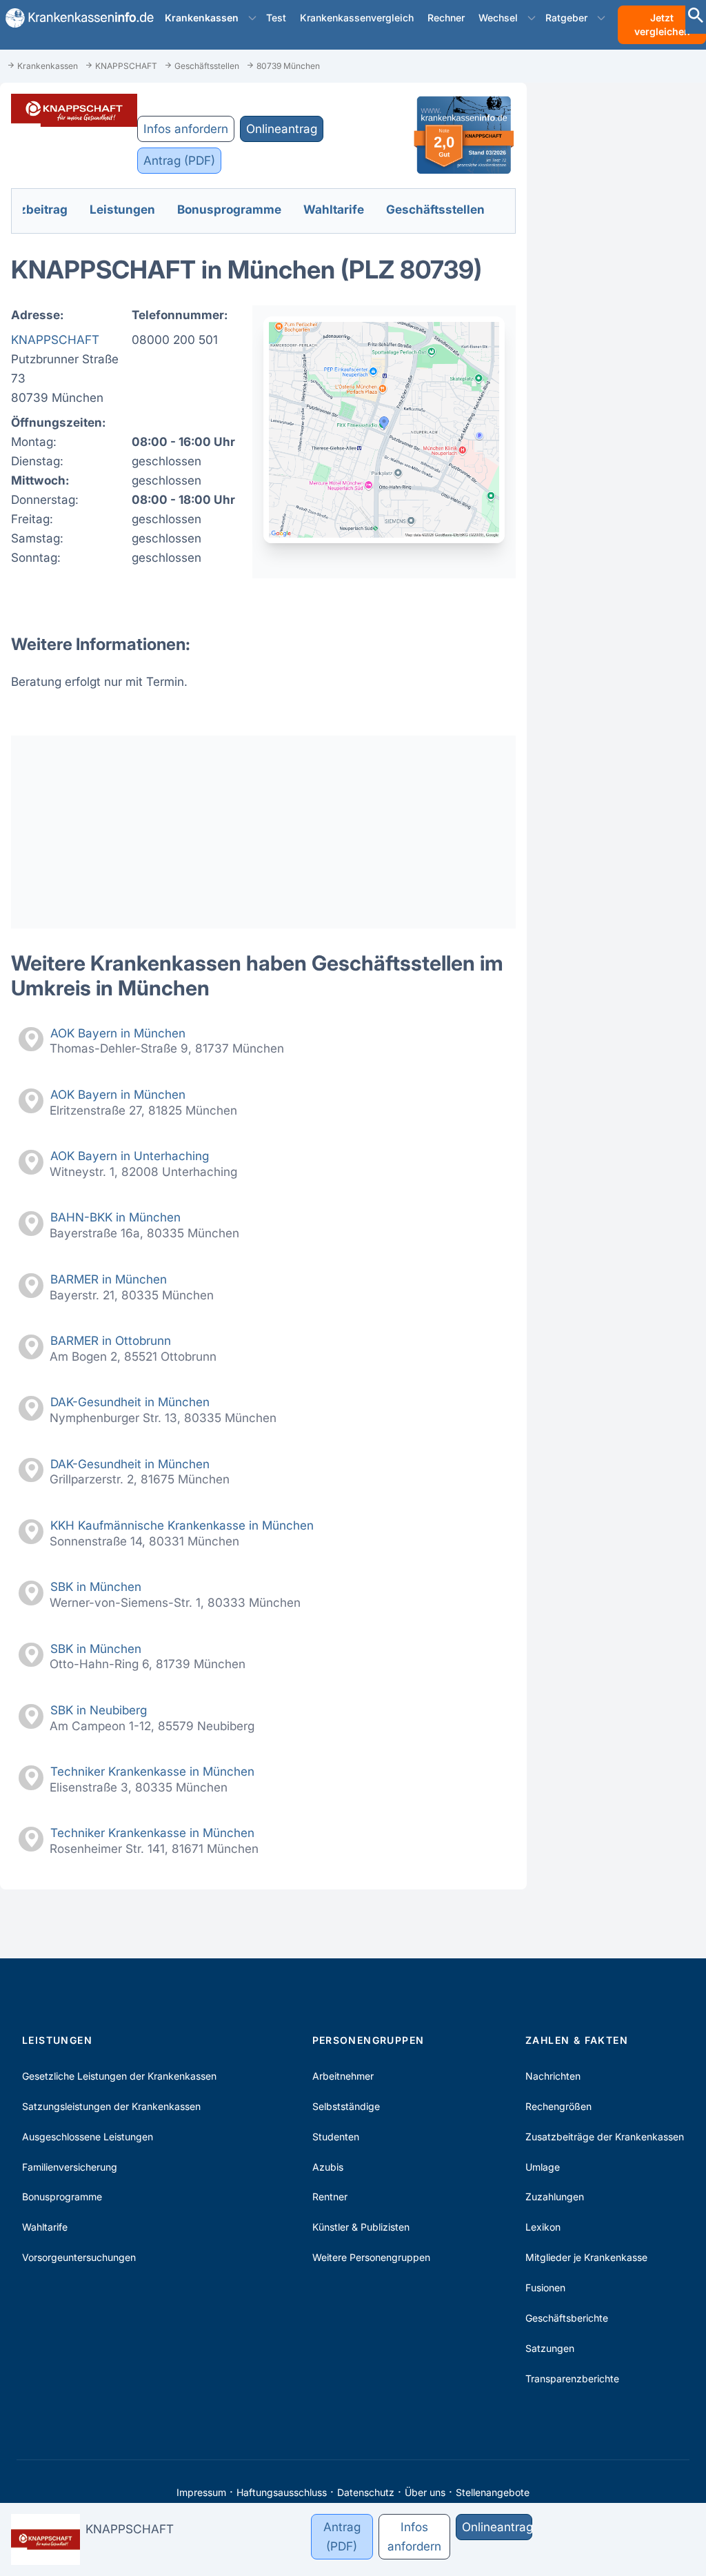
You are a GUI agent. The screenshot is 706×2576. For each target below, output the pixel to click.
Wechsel (498, 18)
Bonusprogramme (62, 2197)
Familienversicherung (70, 2167)
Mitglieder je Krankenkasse (586, 2257)
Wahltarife (45, 2227)
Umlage (543, 2167)
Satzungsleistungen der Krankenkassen (111, 2106)
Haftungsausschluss (282, 2492)
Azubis (328, 2167)
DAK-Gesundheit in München (130, 1402)
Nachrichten (553, 2076)
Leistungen (57, 2040)
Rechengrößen (558, 2106)
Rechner (446, 18)
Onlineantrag (282, 129)
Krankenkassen (202, 18)
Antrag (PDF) (179, 160)
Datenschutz (366, 2492)
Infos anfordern (186, 129)
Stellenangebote (493, 2492)
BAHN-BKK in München (115, 1217)
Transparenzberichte (572, 2379)
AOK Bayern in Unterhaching (130, 1156)
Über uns (425, 2492)
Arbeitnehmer (343, 2076)
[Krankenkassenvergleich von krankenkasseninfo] (74, 18)
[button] (252, 18)
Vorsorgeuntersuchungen (79, 2257)
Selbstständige (346, 2106)
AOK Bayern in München (118, 1033)
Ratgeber (566, 18)
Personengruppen (369, 2040)
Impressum (201, 2492)
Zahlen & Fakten (577, 2040)
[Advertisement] (263, 832)
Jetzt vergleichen (662, 24)
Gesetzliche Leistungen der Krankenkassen (119, 2076)
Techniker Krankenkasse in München (152, 1771)
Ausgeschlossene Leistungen (88, 2137)
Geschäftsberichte (567, 2318)
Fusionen (545, 2288)
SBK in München (96, 1586)
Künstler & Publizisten (361, 2227)
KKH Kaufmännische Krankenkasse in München (182, 1525)
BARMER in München (109, 1279)
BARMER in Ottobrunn (111, 1340)
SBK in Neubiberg (99, 1710)
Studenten (336, 2137)
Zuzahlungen (555, 2197)
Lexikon (543, 2227)
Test (276, 18)
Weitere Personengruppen (371, 2257)
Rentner (330, 2197)
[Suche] (696, 17)
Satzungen (550, 2348)
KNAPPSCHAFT (55, 339)
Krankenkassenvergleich (357, 18)
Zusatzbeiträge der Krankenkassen (605, 2137)
